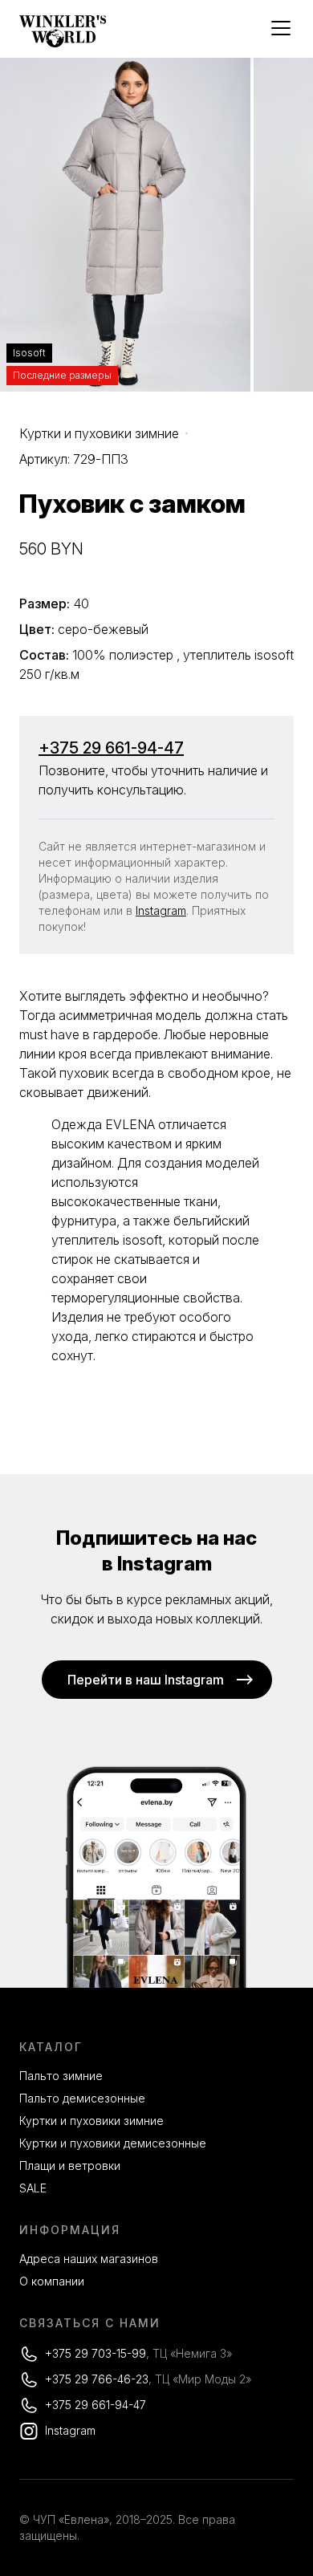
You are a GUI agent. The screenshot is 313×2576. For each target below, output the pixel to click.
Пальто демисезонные (82, 2098)
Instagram (161, 910)
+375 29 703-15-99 (96, 2353)
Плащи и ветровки (70, 2166)
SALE (33, 2188)
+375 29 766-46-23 (97, 2379)
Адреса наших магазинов (89, 2259)
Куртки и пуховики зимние (99, 433)
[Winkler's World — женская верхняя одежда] (63, 43)
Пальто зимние (61, 2076)
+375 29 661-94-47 (111, 748)
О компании (52, 2281)
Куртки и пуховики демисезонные (113, 2143)
